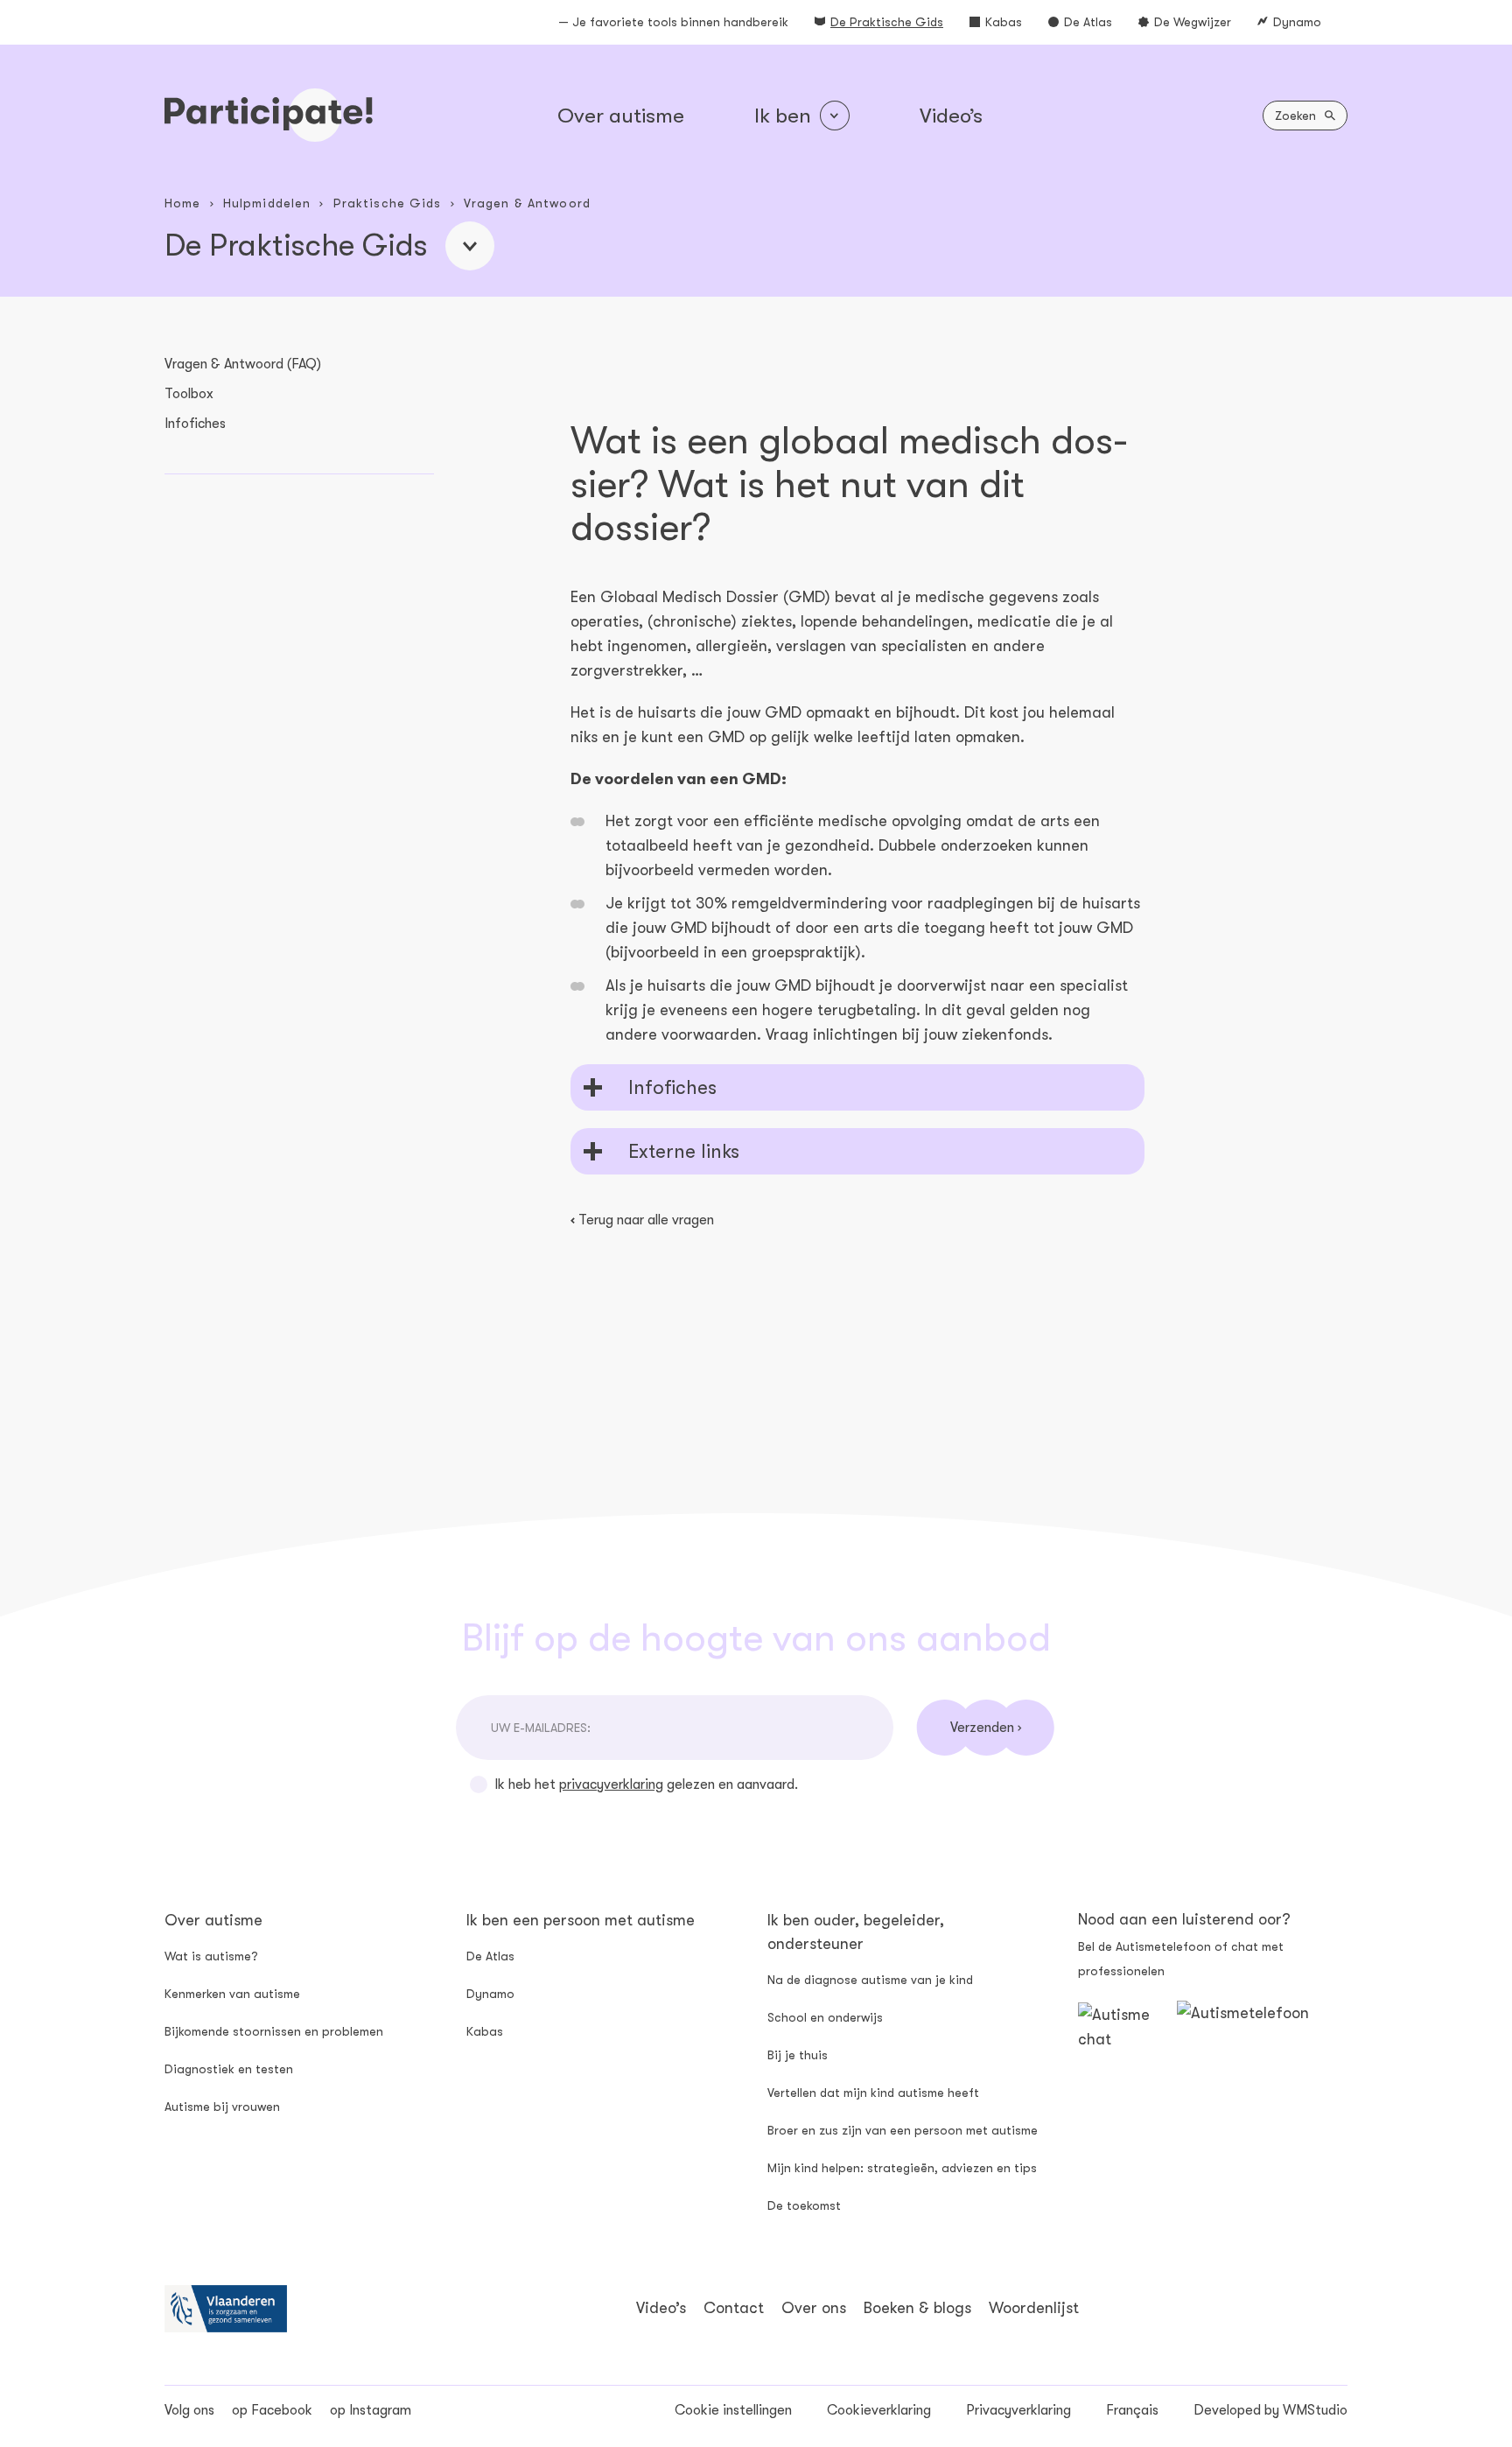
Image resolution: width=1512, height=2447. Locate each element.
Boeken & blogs (917, 2308)
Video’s (951, 116)
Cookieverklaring (879, 2410)
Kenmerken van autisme (232, 1994)
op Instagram (371, 2410)
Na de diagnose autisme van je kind (870, 1980)
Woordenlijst (1034, 2308)
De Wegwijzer (1193, 22)
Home (182, 203)
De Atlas (1088, 22)
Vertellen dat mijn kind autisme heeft (873, 2093)
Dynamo (1297, 22)
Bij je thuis (798, 2055)
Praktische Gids (388, 203)
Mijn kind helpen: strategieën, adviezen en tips (902, 2168)
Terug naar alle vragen (642, 1220)
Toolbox (189, 394)
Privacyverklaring (1018, 2410)
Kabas (1004, 22)
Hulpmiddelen (267, 203)
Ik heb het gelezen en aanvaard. (646, 1784)
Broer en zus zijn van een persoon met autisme (903, 2130)
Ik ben (783, 116)
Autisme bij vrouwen (222, 2107)
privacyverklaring (611, 1784)
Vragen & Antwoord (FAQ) (243, 364)
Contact (734, 2308)
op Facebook (272, 2410)
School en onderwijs (825, 2017)
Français (1132, 2410)
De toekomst (804, 2205)
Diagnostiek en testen (229, 2069)
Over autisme (621, 116)
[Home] (269, 115)
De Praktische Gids (887, 22)
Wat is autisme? (211, 1956)
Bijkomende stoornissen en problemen (274, 2031)
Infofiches (195, 424)
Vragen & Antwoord (527, 203)
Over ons (814, 2308)
